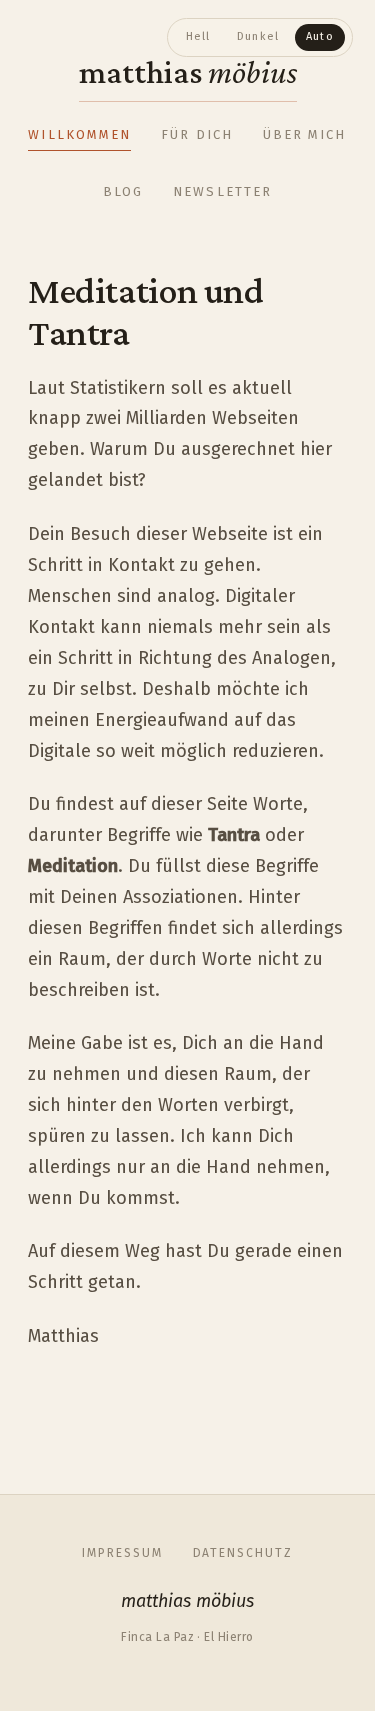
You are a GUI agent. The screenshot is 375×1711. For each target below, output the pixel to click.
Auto (320, 36)
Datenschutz (243, 1553)
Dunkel (258, 36)
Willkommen (79, 134)
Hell (198, 36)
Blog (123, 191)
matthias (188, 71)
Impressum (122, 1553)
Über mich (305, 134)
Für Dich (197, 134)
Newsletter (222, 191)
